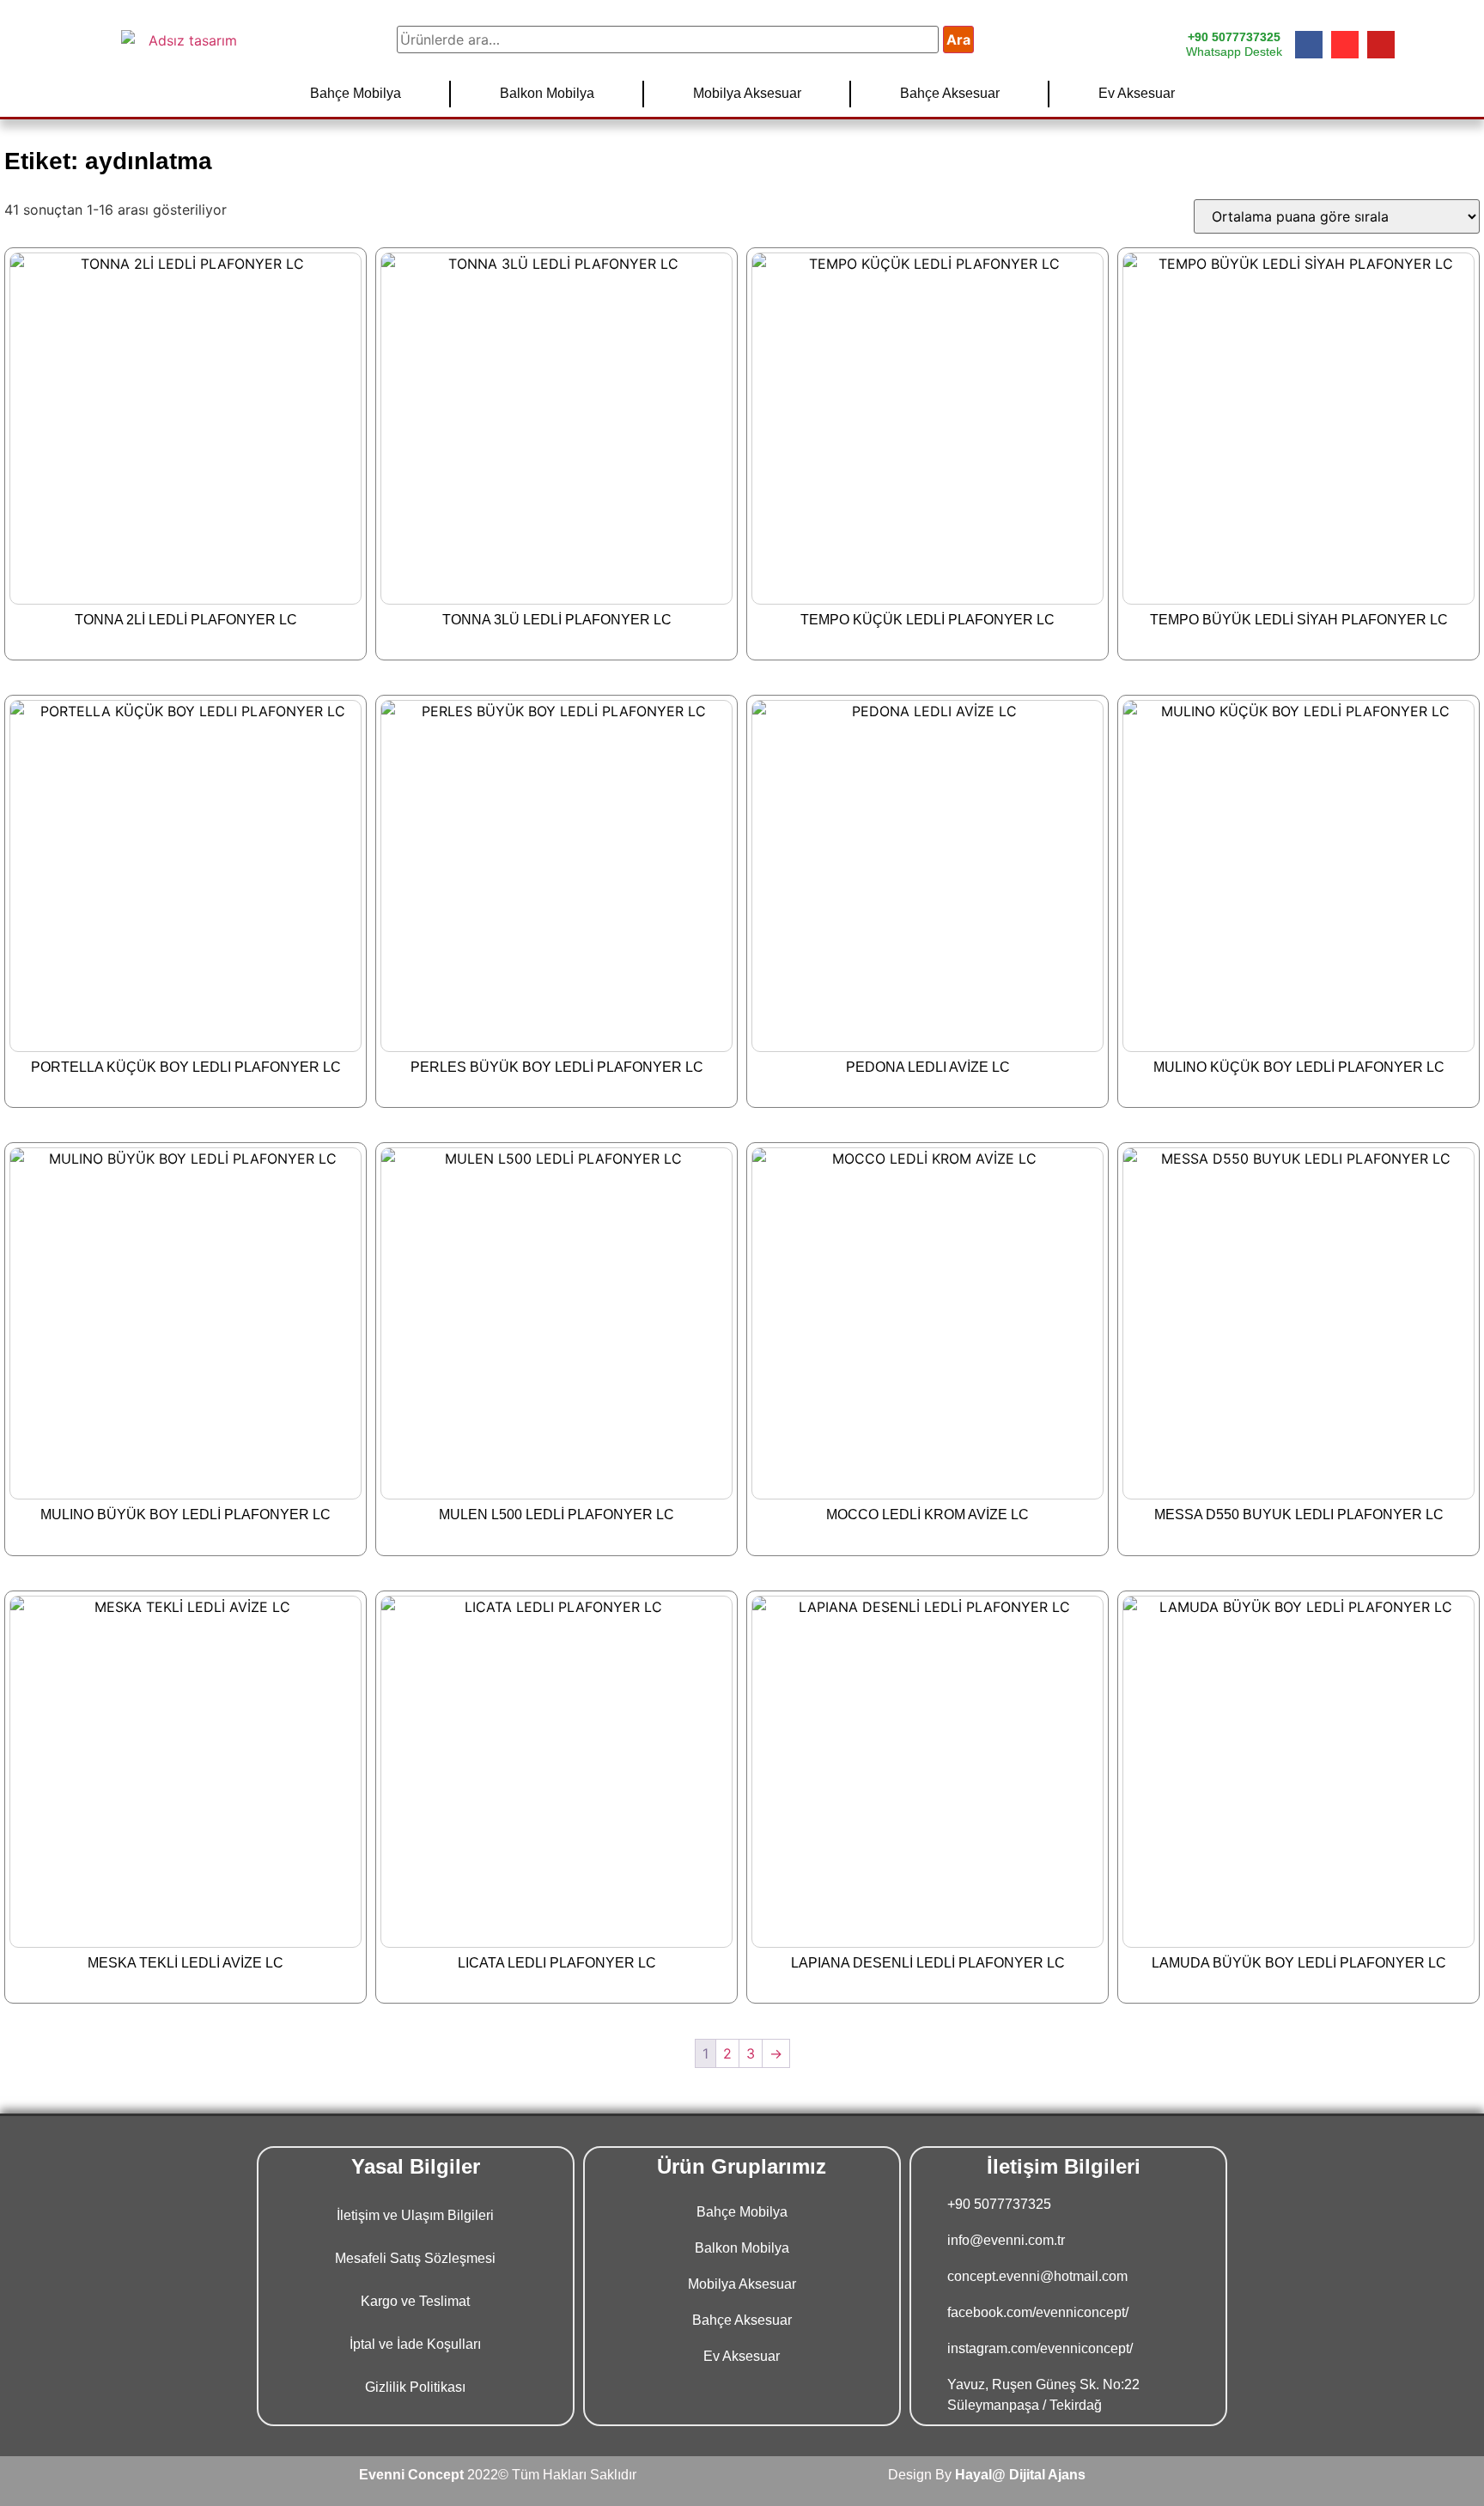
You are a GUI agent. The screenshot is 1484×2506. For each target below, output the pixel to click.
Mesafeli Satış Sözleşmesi (415, 2258)
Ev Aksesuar (1137, 93)
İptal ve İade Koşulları (415, 2344)
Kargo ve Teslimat (415, 2301)
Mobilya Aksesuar (747, 93)
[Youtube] (1381, 45)
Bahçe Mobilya (356, 93)
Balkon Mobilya (547, 93)
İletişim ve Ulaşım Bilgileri (415, 2215)
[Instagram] (1345, 45)
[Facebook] (1309, 45)
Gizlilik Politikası (415, 2387)
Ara (958, 40)
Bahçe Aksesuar (950, 93)
